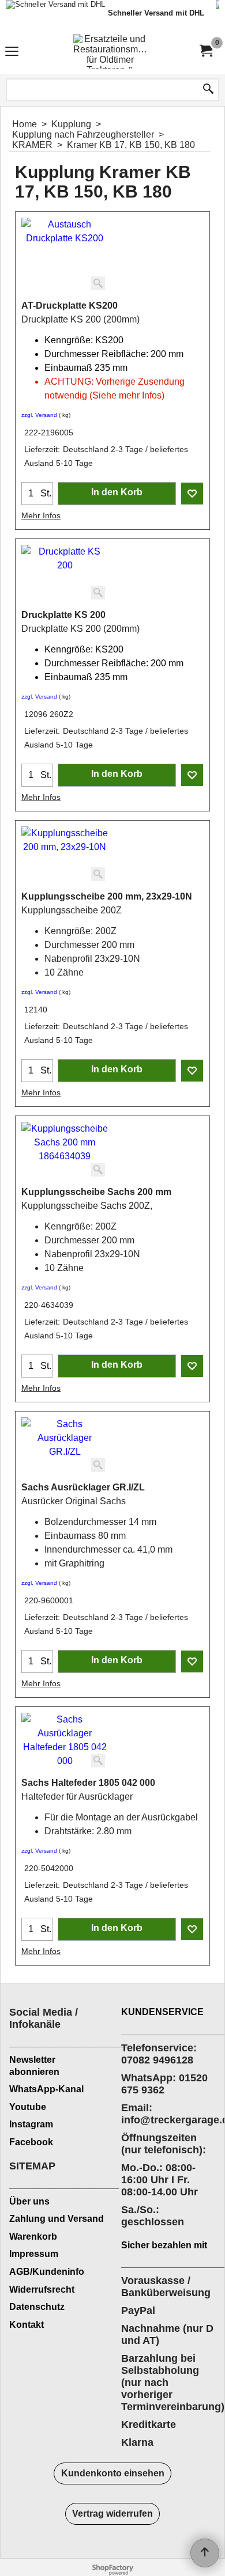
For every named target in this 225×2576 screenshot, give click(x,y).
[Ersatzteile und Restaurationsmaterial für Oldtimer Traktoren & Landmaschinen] (110, 51)
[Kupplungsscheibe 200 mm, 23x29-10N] (65, 855)
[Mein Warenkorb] (205, 51)
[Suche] (208, 90)
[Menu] (12, 53)
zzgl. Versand (39, 415)
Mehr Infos (41, 515)
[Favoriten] (192, 494)
